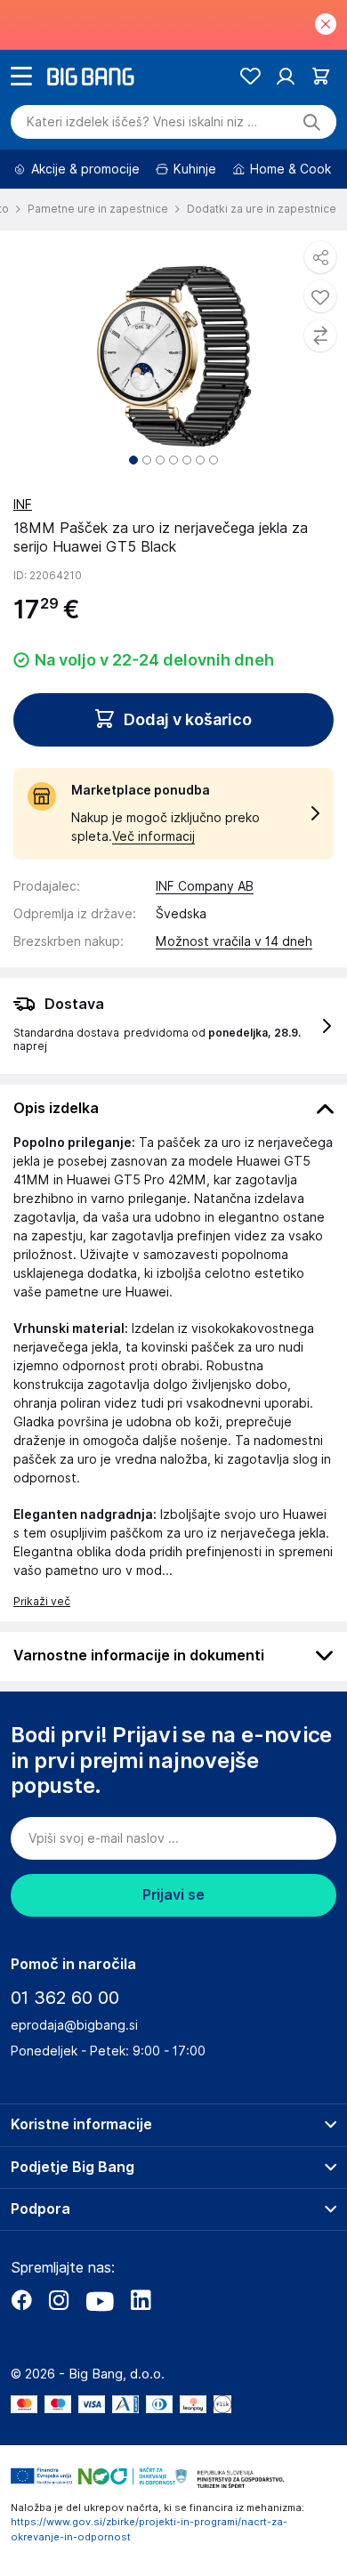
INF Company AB (205, 886)
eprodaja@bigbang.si (74, 2025)
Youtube (100, 2300)
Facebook (21, 2300)
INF (23, 505)
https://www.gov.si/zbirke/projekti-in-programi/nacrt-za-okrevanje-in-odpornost (149, 2529)
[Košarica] (321, 76)
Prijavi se (173, 1895)
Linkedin (141, 2300)
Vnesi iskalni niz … (142, 122)
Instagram (59, 2300)
